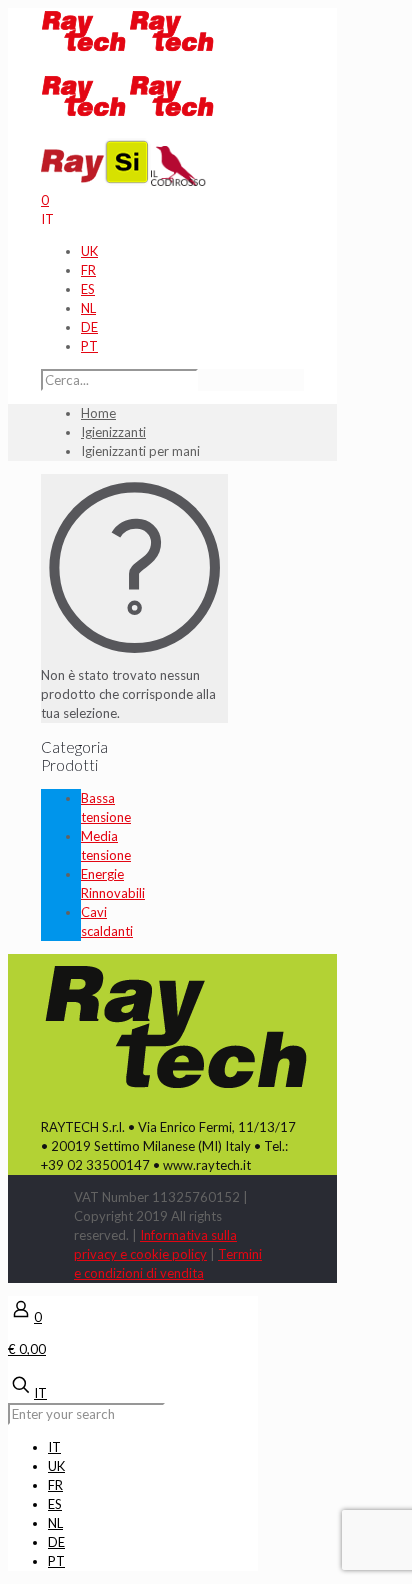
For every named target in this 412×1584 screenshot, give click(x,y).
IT (47, 219)
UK (89, 251)
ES (88, 289)
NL (88, 308)
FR (88, 270)
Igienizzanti (113, 432)
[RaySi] (96, 181)
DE (89, 327)
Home (98, 413)
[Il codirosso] (178, 181)
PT (89, 346)
